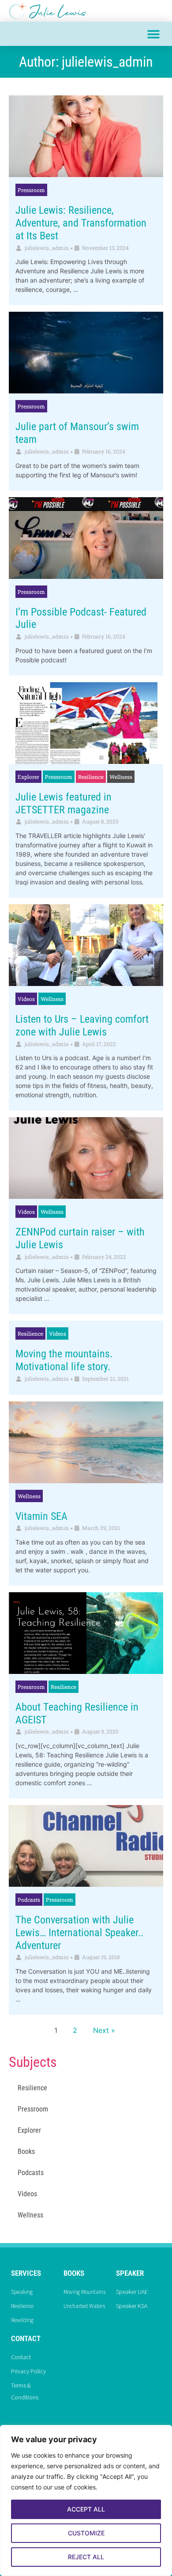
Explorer (28, 777)
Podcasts (29, 1900)
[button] (153, 34)
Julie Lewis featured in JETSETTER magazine (64, 803)
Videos (26, 999)
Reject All (86, 2557)
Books (26, 2151)
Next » (104, 2030)
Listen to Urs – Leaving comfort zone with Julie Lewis (82, 1025)
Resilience (91, 777)
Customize (86, 2533)
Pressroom (31, 190)
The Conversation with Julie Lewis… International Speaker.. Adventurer (79, 1933)
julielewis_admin (47, 248)
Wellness (121, 777)
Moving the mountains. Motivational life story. (64, 1360)
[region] (86, 2500)
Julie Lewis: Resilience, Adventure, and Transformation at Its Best (81, 223)
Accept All (86, 2509)
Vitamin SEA (41, 1516)
